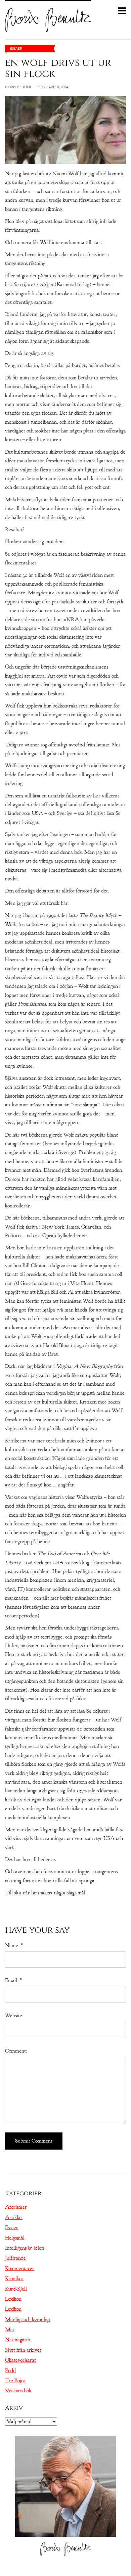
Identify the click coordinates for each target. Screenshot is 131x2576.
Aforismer (16, 2207)
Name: (14, 1945)
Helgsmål (15, 2238)
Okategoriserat (20, 2360)
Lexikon (13, 2299)
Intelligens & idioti (25, 2248)
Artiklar (14, 2217)
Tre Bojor (15, 2381)
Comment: (16, 2051)
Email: (13, 1980)
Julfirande (15, 2258)
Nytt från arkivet (23, 2350)
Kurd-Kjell (16, 2289)
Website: (14, 2016)
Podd (10, 2371)
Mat (10, 2330)
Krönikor (14, 2279)
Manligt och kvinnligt (28, 2319)
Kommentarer (20, 2268)
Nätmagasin (18, 2340)
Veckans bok (18, 2391)
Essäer (16, 48)
